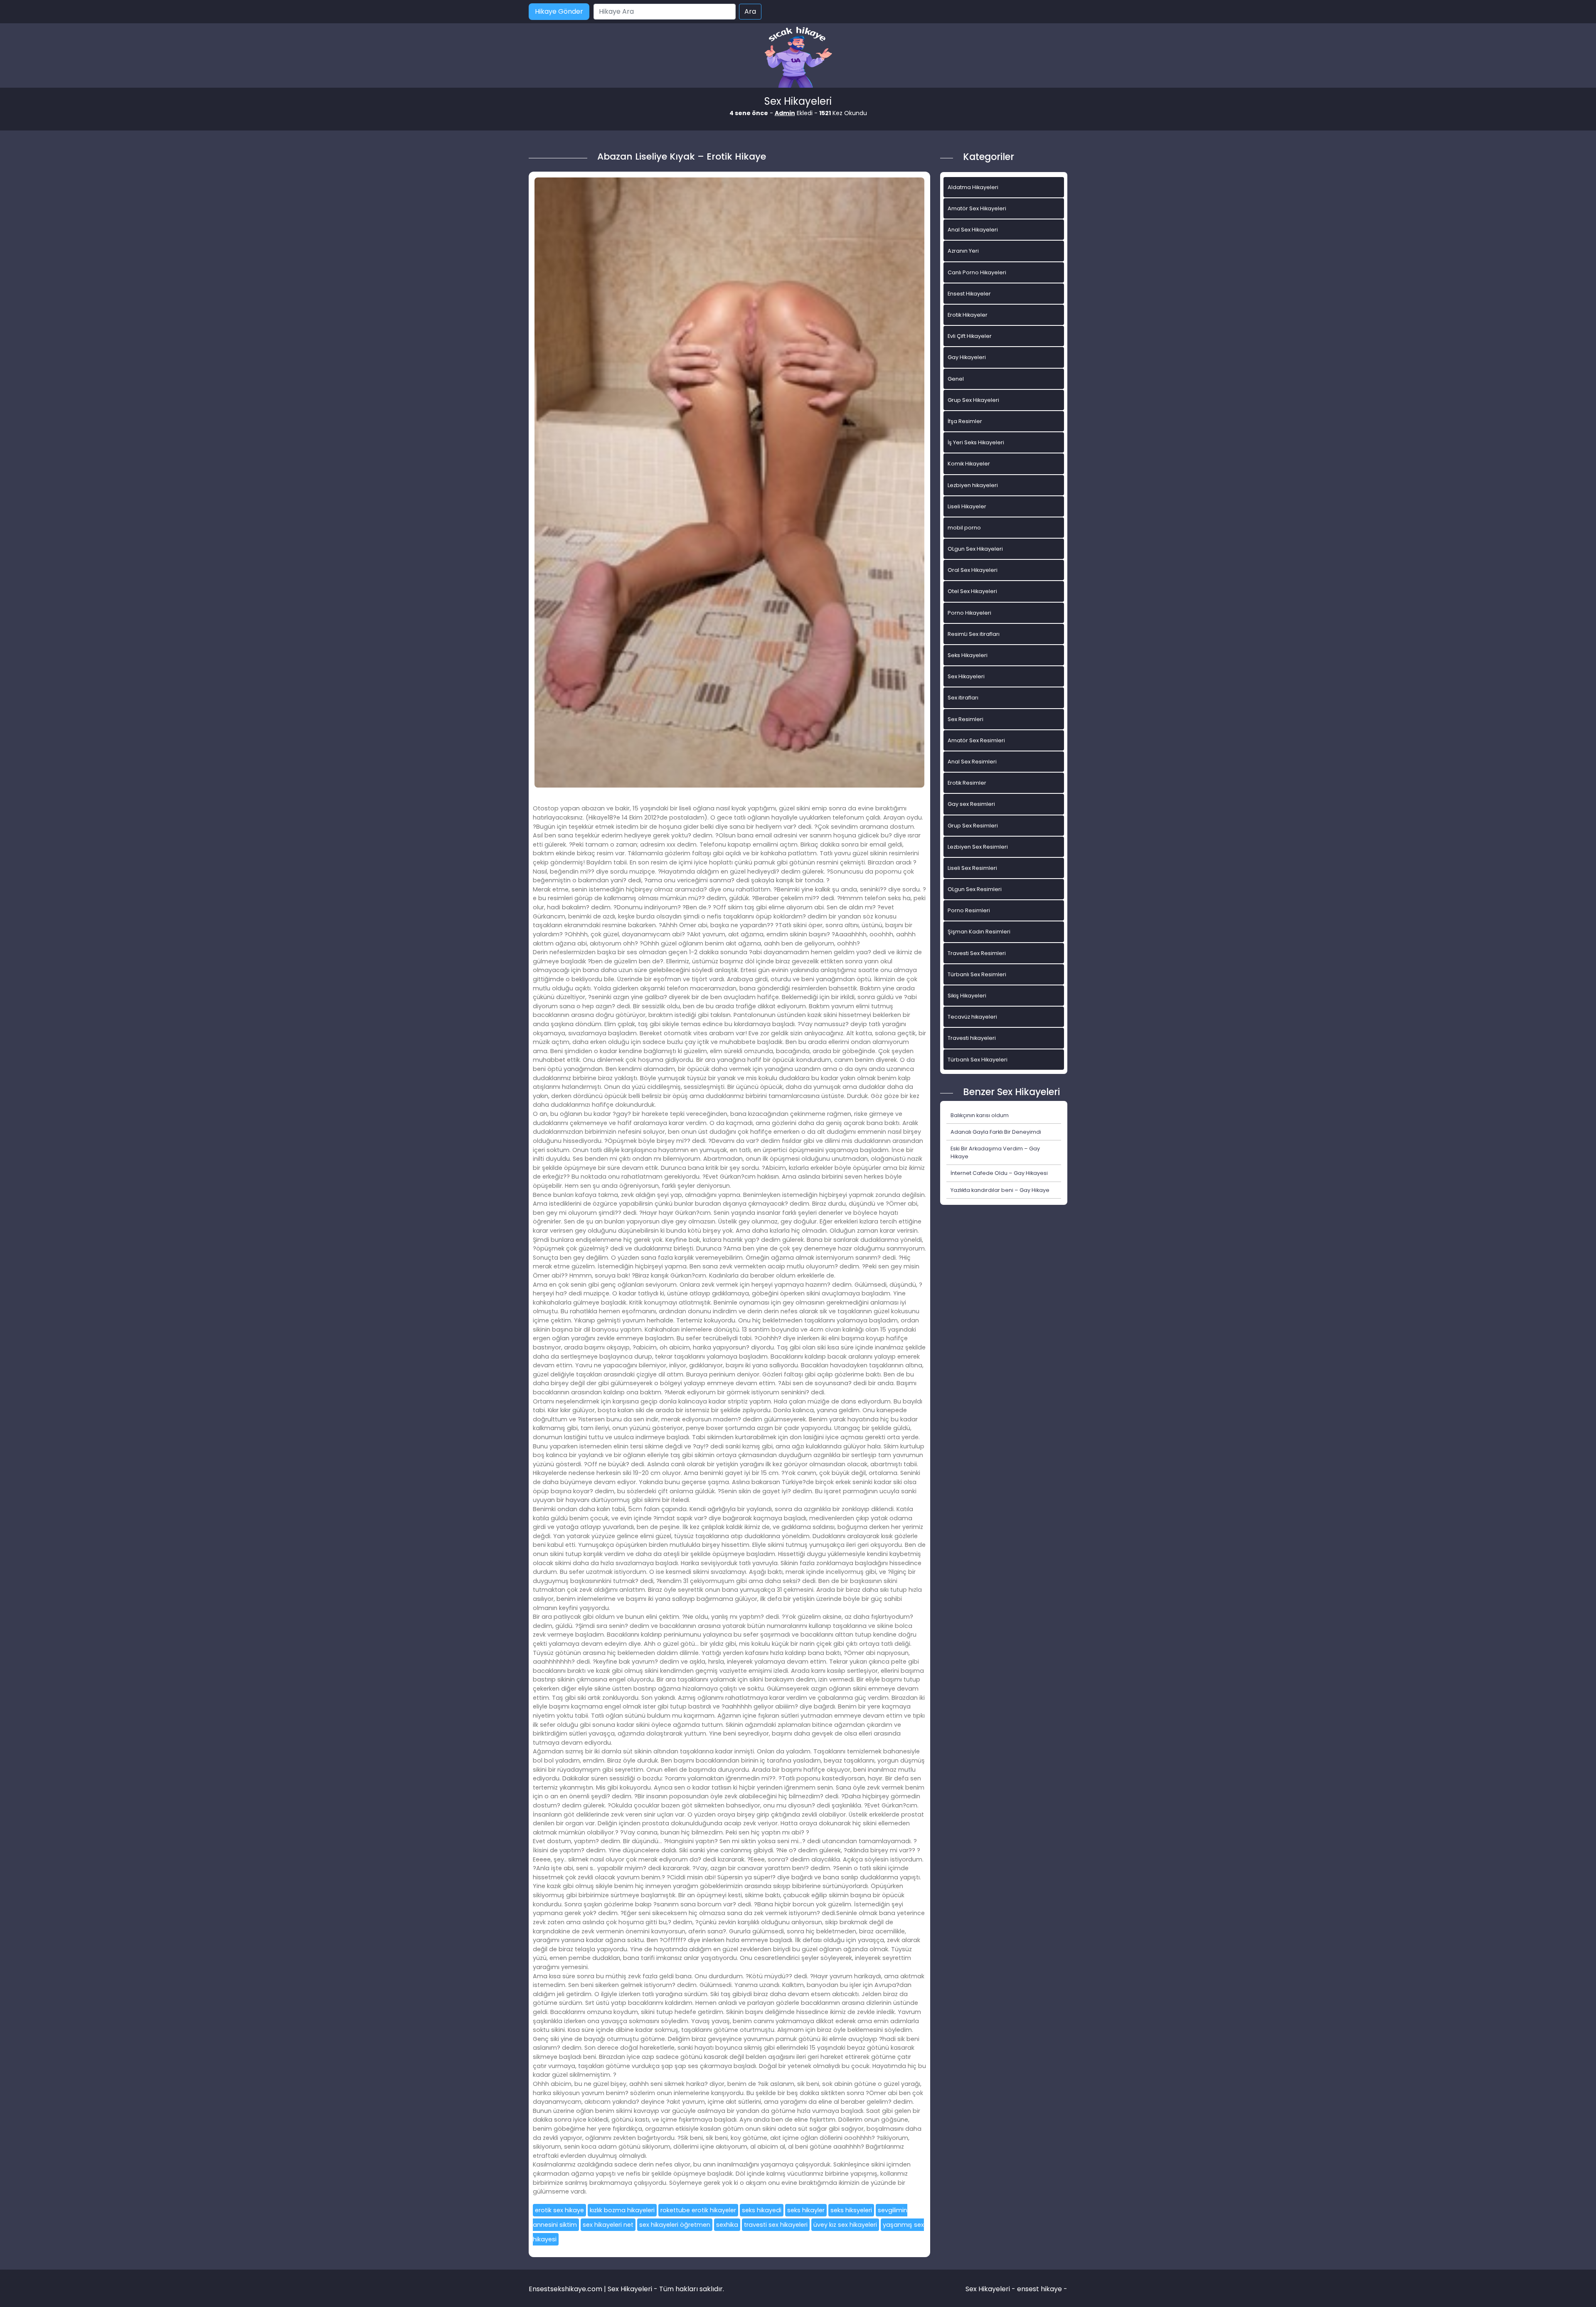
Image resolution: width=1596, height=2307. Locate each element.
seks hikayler (806, 2210)
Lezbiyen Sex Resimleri (978, 847)
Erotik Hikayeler (968, 315)
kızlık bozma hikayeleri (622, 2210)
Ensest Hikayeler (969, 294)
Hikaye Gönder (559, 11)
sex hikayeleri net (608, 2225)
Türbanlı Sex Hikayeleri (978, 1060)
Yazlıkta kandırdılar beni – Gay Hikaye (1000, 1190)
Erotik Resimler (967, 783)
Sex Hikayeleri (966, 676)
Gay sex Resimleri (971, 804)
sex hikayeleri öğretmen (675, 2225)
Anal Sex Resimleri (972, 762)
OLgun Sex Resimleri (975, 889)
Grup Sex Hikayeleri (973, 400)
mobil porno (964, 528)
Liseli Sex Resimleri (972, 868)
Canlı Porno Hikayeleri (977, 272)
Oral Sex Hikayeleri (973, 570)
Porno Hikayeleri (969, 613)
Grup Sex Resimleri (973, 826)
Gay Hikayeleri (967, 357)
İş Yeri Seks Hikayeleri (976, 442)
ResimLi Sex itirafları (974, 634)
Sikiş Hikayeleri (967, 996)
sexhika (727, 2225)
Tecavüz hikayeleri (972, 1017)
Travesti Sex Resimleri (977, 953)
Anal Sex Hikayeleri (973, 230)
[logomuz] (798, 58)
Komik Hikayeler (969, 464)
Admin (785, 113)
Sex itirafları (963, 698)
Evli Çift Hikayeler (970, 336)
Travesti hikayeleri (972, 1038)
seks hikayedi (762, 2210)
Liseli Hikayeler (967, 506)
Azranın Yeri (963, 251)
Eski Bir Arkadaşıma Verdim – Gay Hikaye (995, 1152)
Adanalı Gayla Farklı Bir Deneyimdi (996, 1132)
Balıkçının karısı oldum (980, 1115)
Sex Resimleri (965, 719)
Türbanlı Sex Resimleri (977, 974)
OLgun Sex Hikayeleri (975, 549)
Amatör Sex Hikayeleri (977, 208)
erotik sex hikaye (559, 2210)
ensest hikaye (1039, 2289)
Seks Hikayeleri (968, 655)
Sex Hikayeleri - (991, 2289)
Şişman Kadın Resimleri (979, 932)
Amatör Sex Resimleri (976, 740)
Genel (956, 379)
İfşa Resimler (965, 421)
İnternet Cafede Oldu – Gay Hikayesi (999, 1173)
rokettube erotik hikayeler (698, 2210)
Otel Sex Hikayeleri (972, 591)
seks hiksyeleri (851, 2210)
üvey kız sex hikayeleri (845, 2225)
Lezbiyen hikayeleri (973, 485)
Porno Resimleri (969, 910)
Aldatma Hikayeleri (973, 187)
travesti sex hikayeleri (776, 2225)
